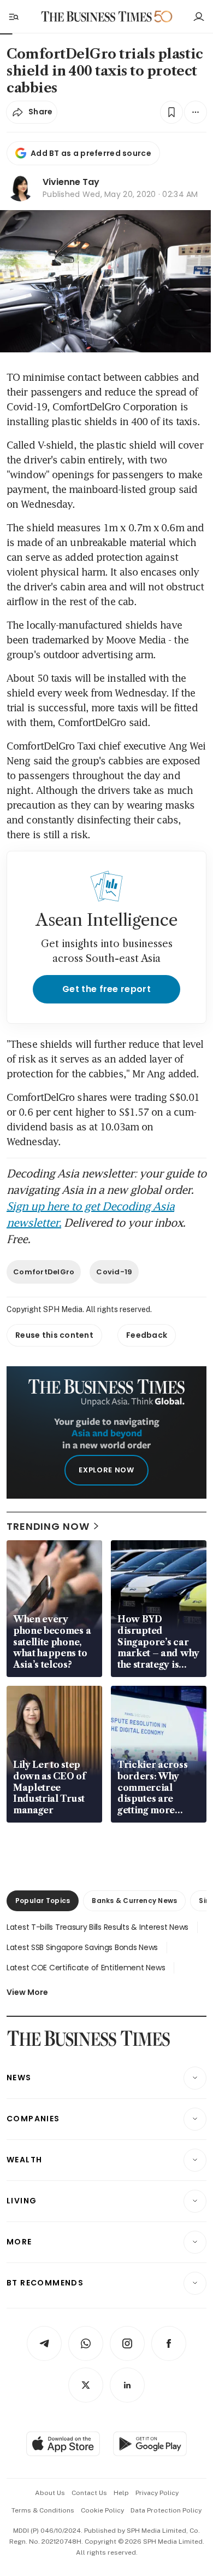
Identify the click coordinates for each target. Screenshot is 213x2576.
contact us (89, 2493)
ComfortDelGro (44, 1272)
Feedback (147, 1335)
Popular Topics (43, 1901)
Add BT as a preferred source (91, 153)
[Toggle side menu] (13, 16)
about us (50, 2493)
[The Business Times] (97, 17)
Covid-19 (114, 1272)
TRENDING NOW (48, 1526)
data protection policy (166, 2510)
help (121, 2493)
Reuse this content (54, 1335)
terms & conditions (43, 2510)
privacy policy (157, 2493)
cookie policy (102, 2510)
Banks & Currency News (134, 1901)
